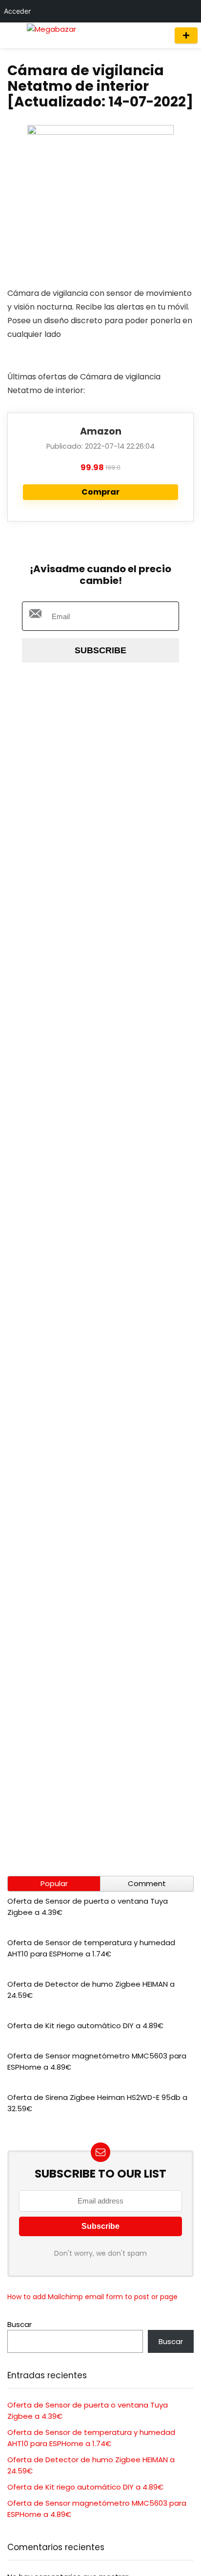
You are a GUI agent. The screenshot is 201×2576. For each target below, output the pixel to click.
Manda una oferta (186, 35)
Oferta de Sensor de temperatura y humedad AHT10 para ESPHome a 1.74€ (91, 1948)
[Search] (158, 35)
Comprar (100, 492)
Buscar (20, 2324)
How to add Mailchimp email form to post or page (92, 2297)
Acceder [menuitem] (17, 11)
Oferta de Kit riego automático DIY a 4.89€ (85, 2025)
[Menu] (12, 35)
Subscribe (100, 650)
